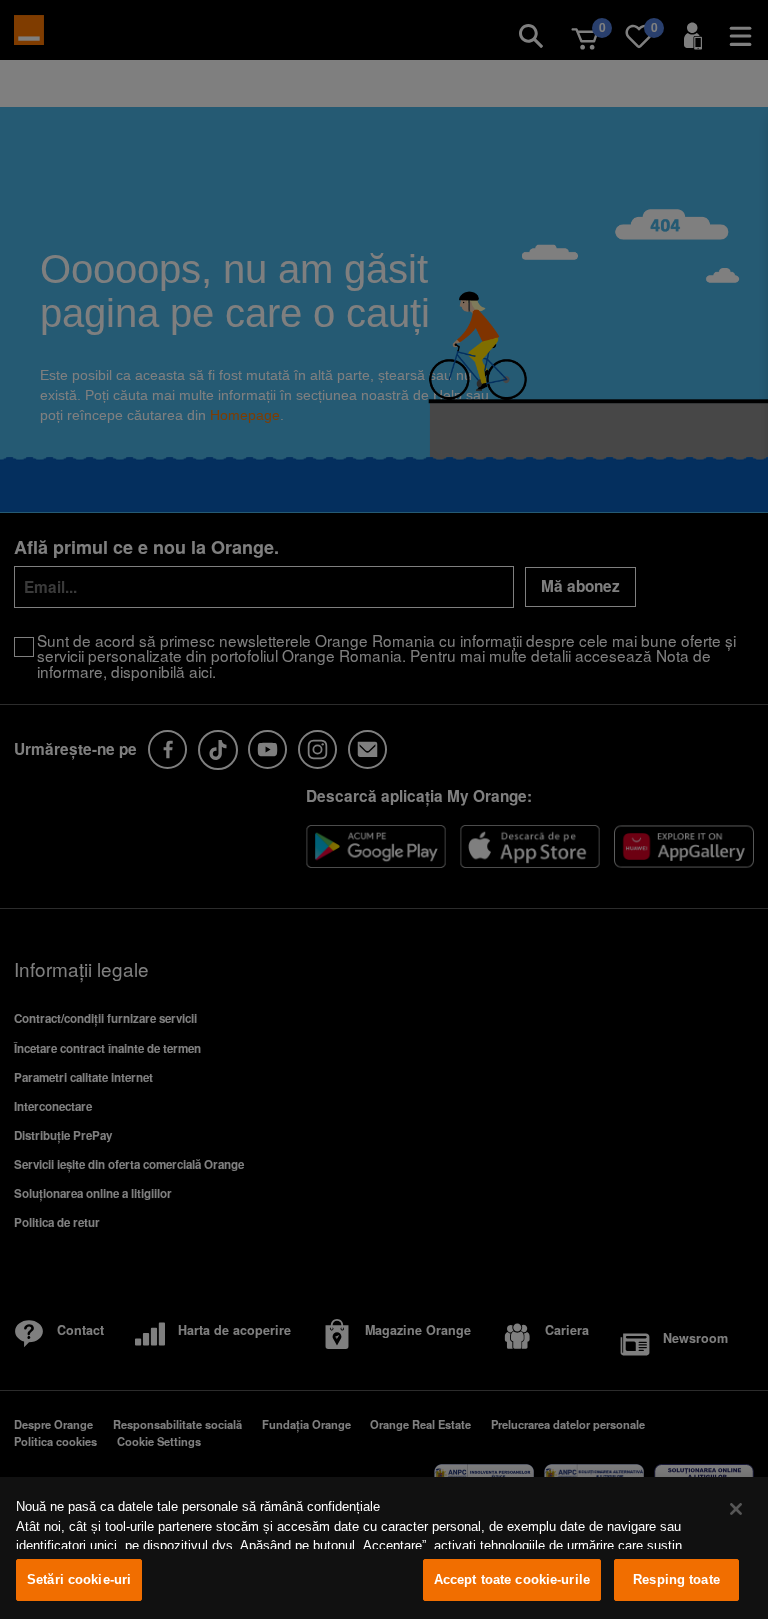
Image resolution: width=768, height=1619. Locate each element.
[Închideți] (736, 1509)
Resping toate (676, 1579)
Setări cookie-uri (79, 1579)
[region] (384, 1548)
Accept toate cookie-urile (512, 1579)
